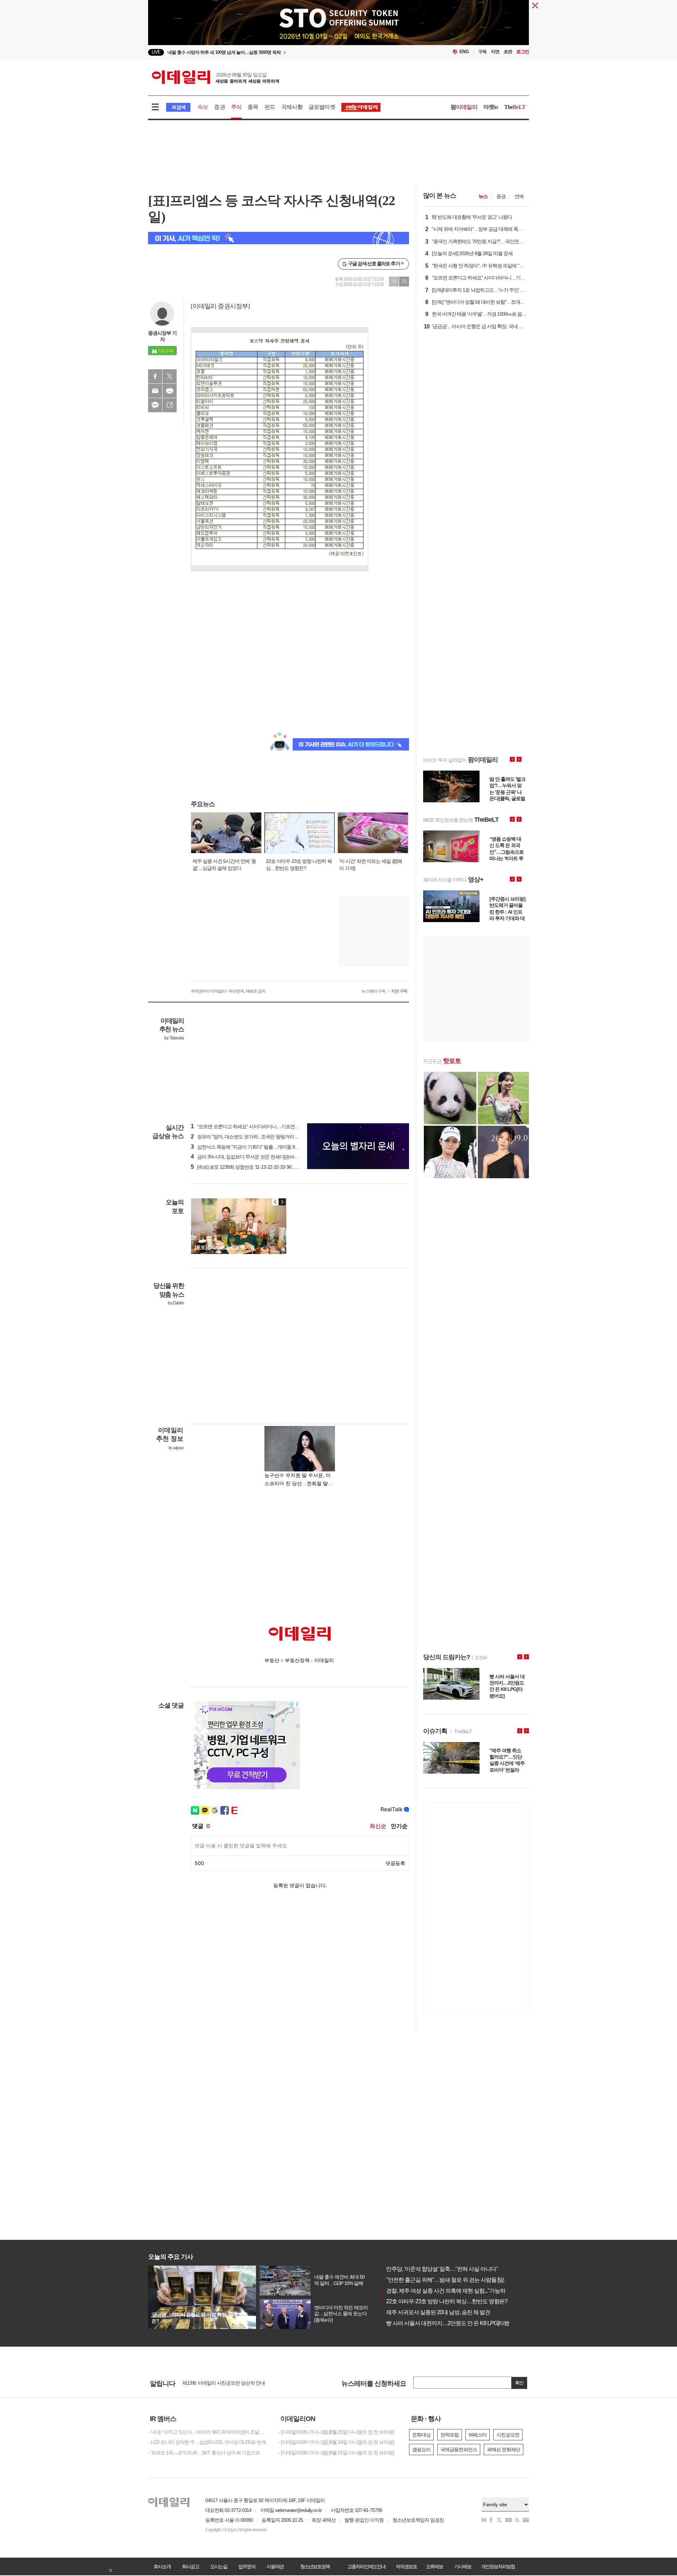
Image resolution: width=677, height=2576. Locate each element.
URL (170, 405)
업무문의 (247, 2566)
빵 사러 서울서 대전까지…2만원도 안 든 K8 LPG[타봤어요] (451, 2323)
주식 (236, 107)
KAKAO (155, 405)
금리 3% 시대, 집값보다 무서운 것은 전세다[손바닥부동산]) (253, 1157)
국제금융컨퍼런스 (459, 2450)
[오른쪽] (282, 1202)
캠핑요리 (421, 2450)
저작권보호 (406, 2566)
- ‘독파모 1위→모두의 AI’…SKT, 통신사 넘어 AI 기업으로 (204, 2453)
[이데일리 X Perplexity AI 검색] (279, 238)
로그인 (523, 52)
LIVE (156, 52)
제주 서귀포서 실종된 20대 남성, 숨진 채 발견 (435, 2312)
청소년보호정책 (315, 2566)
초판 (508, 52)
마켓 (491, 107)
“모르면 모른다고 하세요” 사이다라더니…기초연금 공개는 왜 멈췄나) (263, 1126)
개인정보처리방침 (498, 2566)
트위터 (170, 376)
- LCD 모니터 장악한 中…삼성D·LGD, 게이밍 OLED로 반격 (207, 2442)
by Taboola (174, 1038)
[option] (281, 52)
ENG (464, 52)
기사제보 (463, 2566)
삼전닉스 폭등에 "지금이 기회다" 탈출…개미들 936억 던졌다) (256, 1147)
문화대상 (421, 2435)
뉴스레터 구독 (373, 991)
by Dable (176, 1303)
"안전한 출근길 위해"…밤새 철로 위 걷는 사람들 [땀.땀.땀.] (450, 2280)
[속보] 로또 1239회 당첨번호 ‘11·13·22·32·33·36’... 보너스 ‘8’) (254, 1167)
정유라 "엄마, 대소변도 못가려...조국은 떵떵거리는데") (248, 1137)
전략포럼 (450, 2435)
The (515, 107)
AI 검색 (178, 107)
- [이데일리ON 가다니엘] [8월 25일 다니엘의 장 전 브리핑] (336, 2432)
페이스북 (155, 376)
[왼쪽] (275, 1202)
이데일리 (215, 77)
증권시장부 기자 (162, 336)
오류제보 (434, 2566)
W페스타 (478, 2435)
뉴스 (483, 196)
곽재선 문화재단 (504, 2450)
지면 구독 (399, 991)
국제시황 (292, 107)
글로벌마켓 (322, 107)
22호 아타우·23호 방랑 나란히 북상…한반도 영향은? (444, 2301)
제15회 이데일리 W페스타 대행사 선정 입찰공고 (231, 2383)
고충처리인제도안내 (366, 2566)
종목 (253, 107)
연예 (519, 196)
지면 (495, 52)
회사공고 (190, 2566)
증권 (219, 107)
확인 (519, 2383)
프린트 (170, 391)
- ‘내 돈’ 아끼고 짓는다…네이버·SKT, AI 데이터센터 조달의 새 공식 (208, 2432)
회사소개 (162, 2566)
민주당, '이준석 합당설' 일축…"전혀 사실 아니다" (439, 2269)
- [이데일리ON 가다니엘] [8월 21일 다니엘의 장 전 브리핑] (336, 2453)
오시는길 (219, 2566)
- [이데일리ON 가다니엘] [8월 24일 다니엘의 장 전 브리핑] (336, 2442)
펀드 (270, 107)
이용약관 (275, 2566)
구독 (482, 52)
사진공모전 (508, 2435)
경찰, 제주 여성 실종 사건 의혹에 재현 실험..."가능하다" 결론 (452, 2291)
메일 (155, 391)
